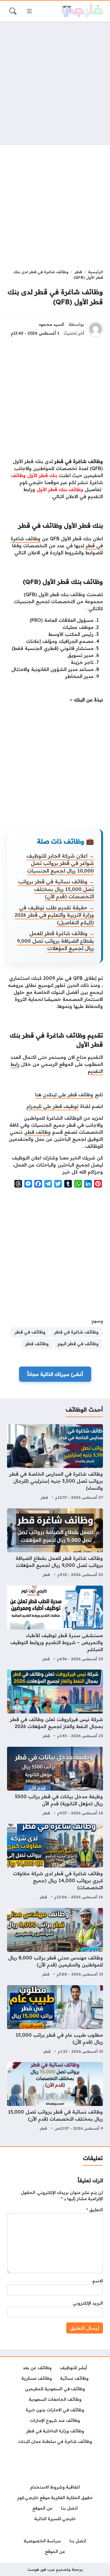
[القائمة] (29, 11)
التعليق (95, 2210)
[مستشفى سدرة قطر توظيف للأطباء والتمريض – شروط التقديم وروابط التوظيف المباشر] (55, 1624)
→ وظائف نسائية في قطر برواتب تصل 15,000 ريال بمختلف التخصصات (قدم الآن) (56, 889)
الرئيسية (95, 272)
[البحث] (13, 11)
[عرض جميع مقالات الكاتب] (96, 329)
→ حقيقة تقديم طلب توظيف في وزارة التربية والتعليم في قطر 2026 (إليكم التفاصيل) (54, 915)
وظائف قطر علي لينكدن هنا (64, 1095)
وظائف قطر (38, 1132)
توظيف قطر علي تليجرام (53, 1106)
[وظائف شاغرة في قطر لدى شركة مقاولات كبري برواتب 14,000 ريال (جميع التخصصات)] (55, 1862)
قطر (78, 272)
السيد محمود (51, 324)
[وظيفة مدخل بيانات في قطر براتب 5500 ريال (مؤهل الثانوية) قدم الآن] (55, 1782)
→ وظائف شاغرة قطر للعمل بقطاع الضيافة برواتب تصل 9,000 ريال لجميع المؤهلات (55, 941)
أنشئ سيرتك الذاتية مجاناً (55, 1374)
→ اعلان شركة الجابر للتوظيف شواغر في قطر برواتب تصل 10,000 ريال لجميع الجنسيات (60, 863)
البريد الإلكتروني (88, 2303)
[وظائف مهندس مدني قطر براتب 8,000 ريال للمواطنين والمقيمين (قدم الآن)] (55, 1943)
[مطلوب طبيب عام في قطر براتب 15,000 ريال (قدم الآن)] (55, 2020)
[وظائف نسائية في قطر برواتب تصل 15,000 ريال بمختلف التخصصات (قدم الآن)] (55, 2097)
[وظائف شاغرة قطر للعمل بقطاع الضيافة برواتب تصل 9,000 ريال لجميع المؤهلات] (55, 1543)
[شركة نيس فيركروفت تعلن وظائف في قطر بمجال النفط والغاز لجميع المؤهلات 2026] (55, 1705)
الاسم (98, 2281)
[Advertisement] (55, 84)
